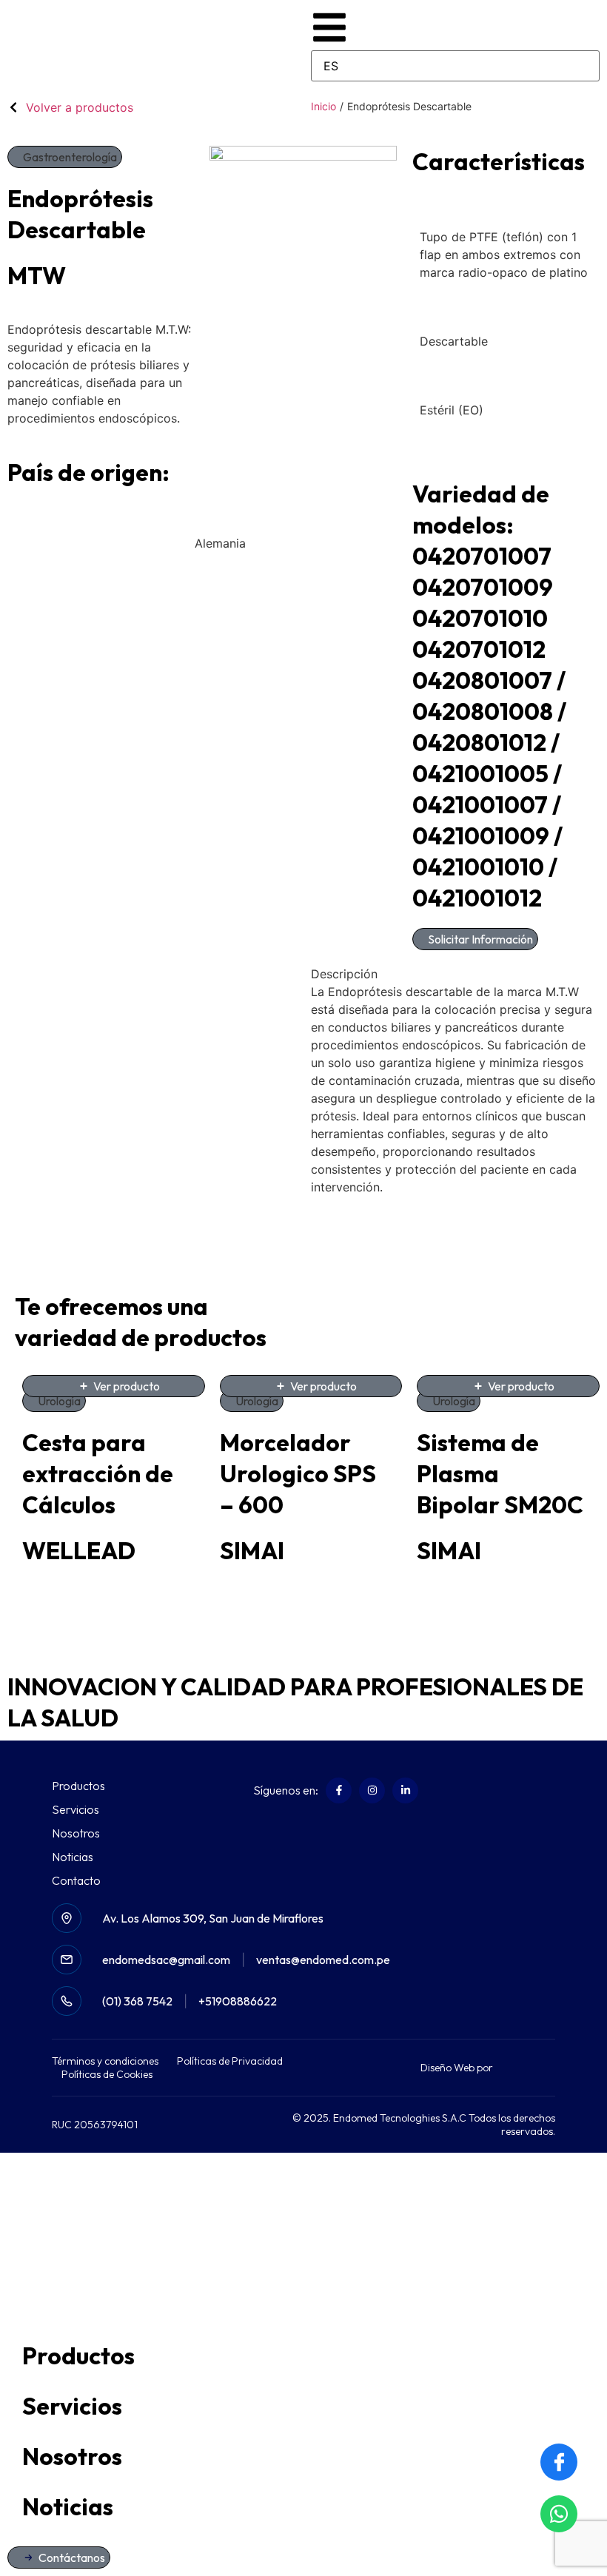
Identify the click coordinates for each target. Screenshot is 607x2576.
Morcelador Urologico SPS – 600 (298, 1473)
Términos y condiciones (105, 2061)
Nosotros (76, 1833)
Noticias (73, 1857)
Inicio (323, 106)
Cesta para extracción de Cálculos (98, 1473)
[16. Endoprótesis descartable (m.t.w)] (303, 239)
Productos (78, 1786)
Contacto (76, 1880)
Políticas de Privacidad (230, 2061)
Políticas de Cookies (107, 2074)
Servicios (76, 1809)
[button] (65, 157)
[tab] (455, 974)
